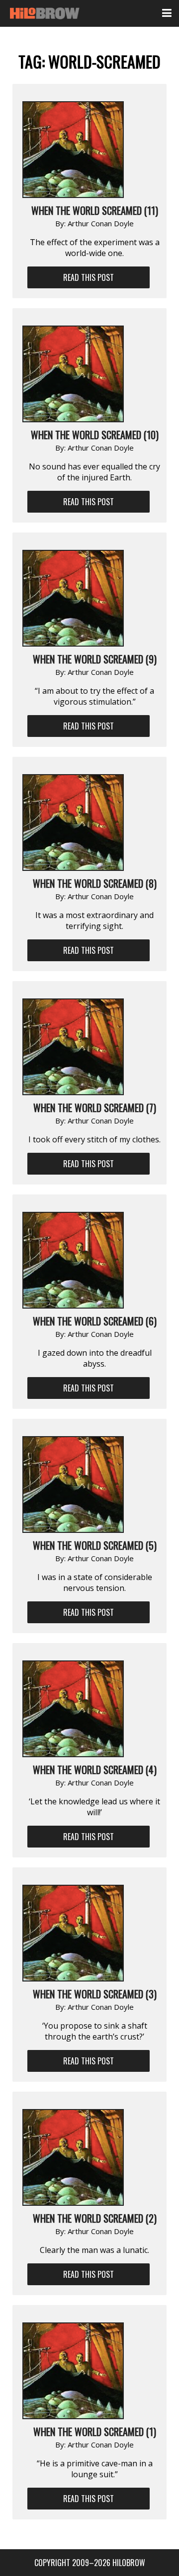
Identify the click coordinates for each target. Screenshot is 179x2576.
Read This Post (89, 277)
